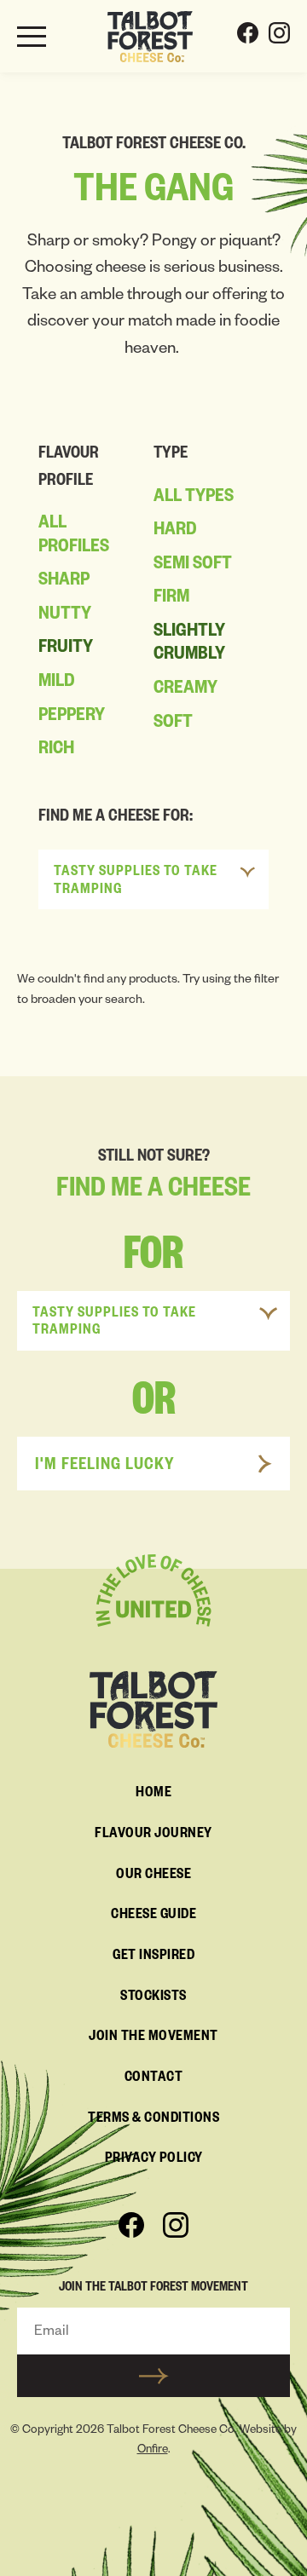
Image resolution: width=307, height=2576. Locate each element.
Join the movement (153, 2038)
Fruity (66, 649)
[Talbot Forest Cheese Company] (150, 37)
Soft (173, 724)
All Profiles (74, 537)
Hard (175, 532)
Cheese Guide (153, 1916)
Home (153, 1795)
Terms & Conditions (153, 2120)
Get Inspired (153, 1957)
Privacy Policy (154, 2160)
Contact (154, 2079)
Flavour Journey (153, 1835)
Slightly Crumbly (189, 645)
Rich (56, 751)
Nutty (65, 616)
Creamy (185, 690)
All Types (194, 498)
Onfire (153, 2451)
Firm (171, 599)
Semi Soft (193, 566)
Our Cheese (153, 1876)
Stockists (153, 1998)
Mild (57, 683)
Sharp (64, 582)
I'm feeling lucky (105, 1467)
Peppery (72, 717)
